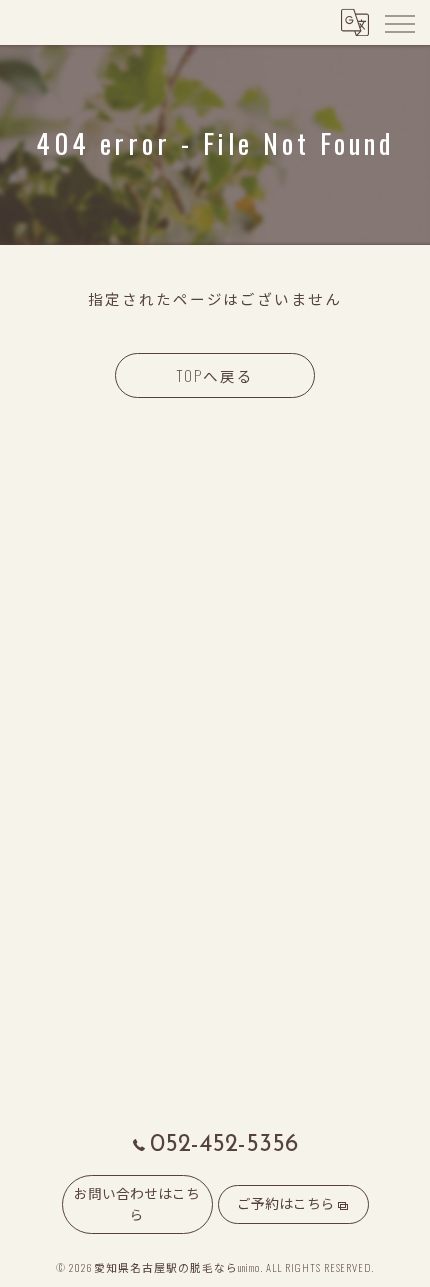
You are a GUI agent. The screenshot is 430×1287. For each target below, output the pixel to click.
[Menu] (399, 22)
